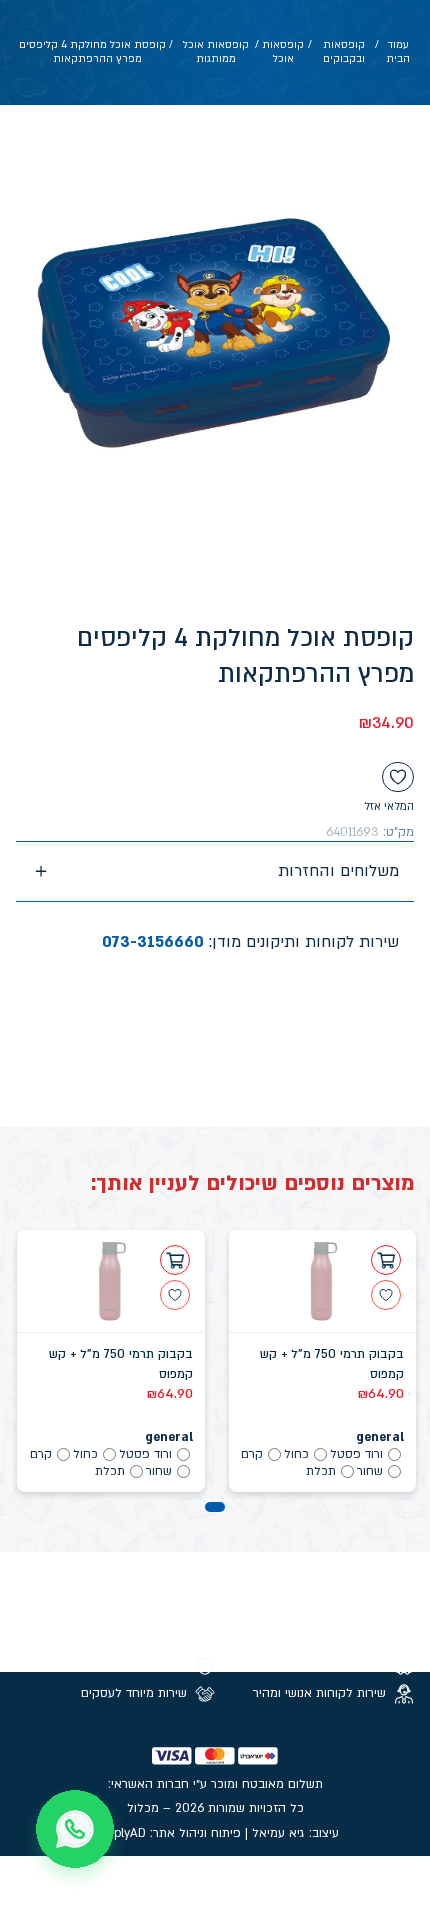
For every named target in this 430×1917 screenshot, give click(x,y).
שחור (370, 1471)
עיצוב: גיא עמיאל (295, 1833)
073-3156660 (153, 942)
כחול (296, 1454)
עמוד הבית (398, 52)
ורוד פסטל (356, 1454)
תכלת (321, 1471)
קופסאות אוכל (283, 52)
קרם (252, 1454)
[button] (215, 1507)
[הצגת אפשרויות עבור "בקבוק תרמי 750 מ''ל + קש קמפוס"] (386, 1260)
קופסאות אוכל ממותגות (216, 52)
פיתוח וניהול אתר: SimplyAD (166, 1833)
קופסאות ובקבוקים (344, 52)
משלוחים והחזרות (338, 871)
